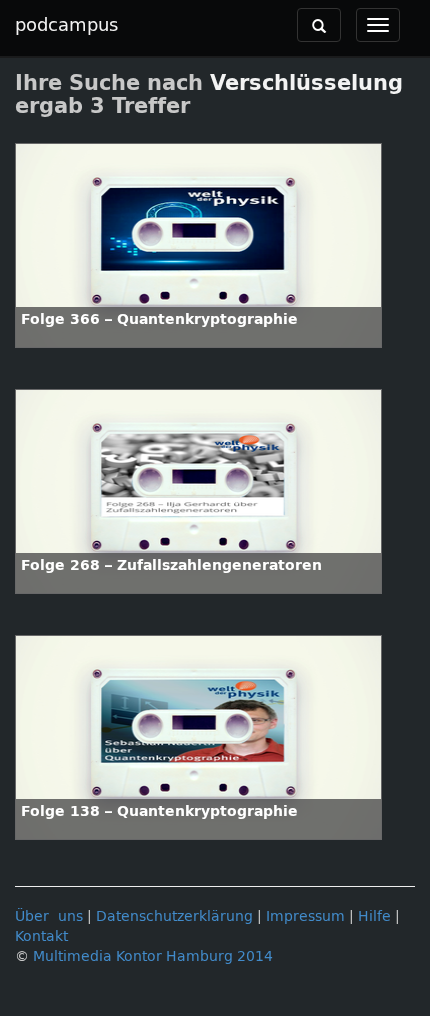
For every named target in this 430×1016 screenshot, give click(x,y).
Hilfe (374, 916)
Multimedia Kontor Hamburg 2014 (153, 956)
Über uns (49, 916)
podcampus (66, 25)
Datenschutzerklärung (174, 916)
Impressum (305, 916)
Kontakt (41, 936)
